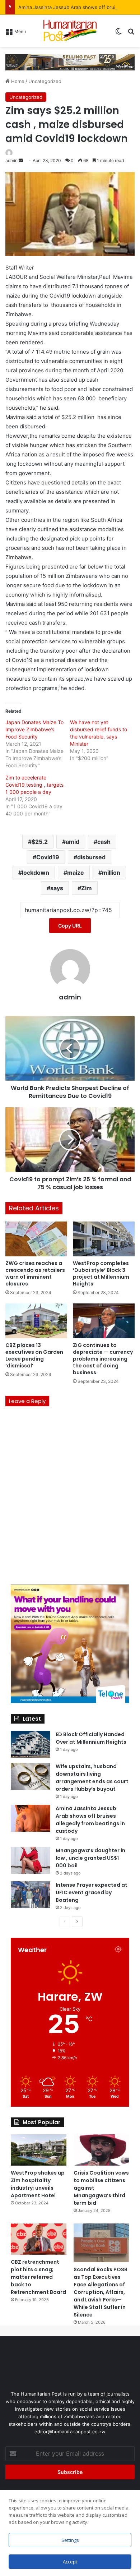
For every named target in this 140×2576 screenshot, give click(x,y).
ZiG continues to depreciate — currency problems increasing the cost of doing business (103, 1359)
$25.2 (40, 842)
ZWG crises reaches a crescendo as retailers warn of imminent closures (35, 1273)
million (111, 873)
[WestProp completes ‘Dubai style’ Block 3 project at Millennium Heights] (104, 1239)
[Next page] (77, 1922)
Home (17, 81)
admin (11, 160)
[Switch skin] (118, 34)
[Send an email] (21, 160)
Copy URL (70, 926)
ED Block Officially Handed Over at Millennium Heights (91, 1738)
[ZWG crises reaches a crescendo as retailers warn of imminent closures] (36, 1239)
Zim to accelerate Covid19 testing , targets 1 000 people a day (34, 785)
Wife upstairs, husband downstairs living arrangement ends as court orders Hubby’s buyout (92, 1778)
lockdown (36, 873)
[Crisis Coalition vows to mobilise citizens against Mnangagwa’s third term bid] (101, 2150)
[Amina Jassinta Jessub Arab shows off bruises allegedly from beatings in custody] (31, 1818)
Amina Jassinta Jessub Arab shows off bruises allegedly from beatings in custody (90, 1820)
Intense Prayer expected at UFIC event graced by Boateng (92, 1892)
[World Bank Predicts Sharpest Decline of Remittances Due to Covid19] (70, 1048)
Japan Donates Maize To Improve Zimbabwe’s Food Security (34, 729)
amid (73, 842)
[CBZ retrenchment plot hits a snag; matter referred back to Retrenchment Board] (39, 2239)
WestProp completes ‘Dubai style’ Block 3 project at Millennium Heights (101, 1273)
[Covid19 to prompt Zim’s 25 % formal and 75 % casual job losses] (70, 1140)
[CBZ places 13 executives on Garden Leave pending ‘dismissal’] (36, 1321)
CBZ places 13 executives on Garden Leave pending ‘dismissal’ (34, 1355)
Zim (87, 888)
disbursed (91, 857)
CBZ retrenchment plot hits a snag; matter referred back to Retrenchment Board (38, 2277)
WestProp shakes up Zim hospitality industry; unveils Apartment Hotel (38, 2184)
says (57, 888)
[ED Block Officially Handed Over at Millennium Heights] (31, 1744)
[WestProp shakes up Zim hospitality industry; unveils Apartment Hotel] (39, 2150)
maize (76, 873)
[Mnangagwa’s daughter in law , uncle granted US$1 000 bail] (31, 1860)
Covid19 (48, 857)
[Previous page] (65, 1922)
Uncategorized (45, 81)
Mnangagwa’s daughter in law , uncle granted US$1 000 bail (90, 1858)
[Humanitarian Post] (70, 31)
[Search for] (131, 34)
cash (104, 842)
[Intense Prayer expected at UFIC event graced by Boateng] (31, 1895)
